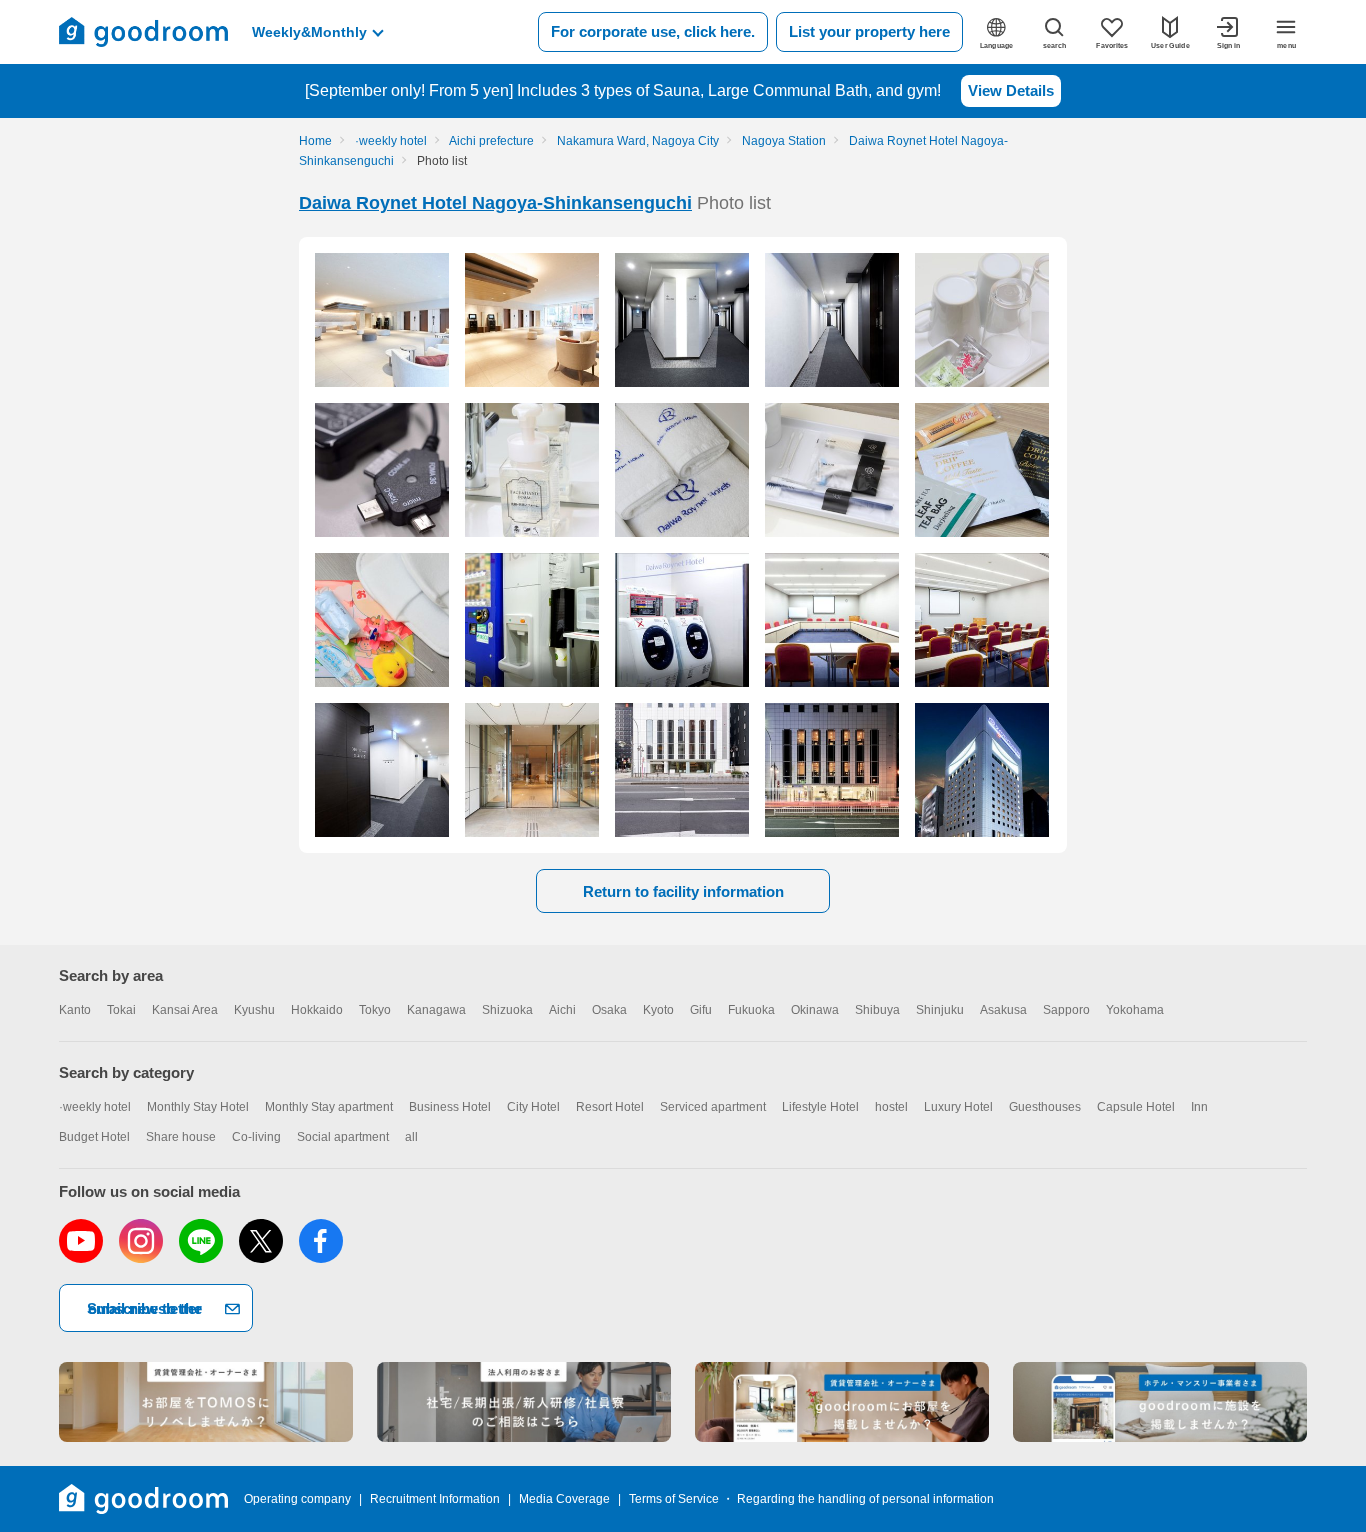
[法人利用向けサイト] (524, 1402)
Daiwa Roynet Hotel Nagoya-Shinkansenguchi (495, 203)
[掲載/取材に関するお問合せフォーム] (1160, 1402)
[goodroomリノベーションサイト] (206, 1402)
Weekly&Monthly (309, 32)
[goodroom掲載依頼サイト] (842, 1402)
